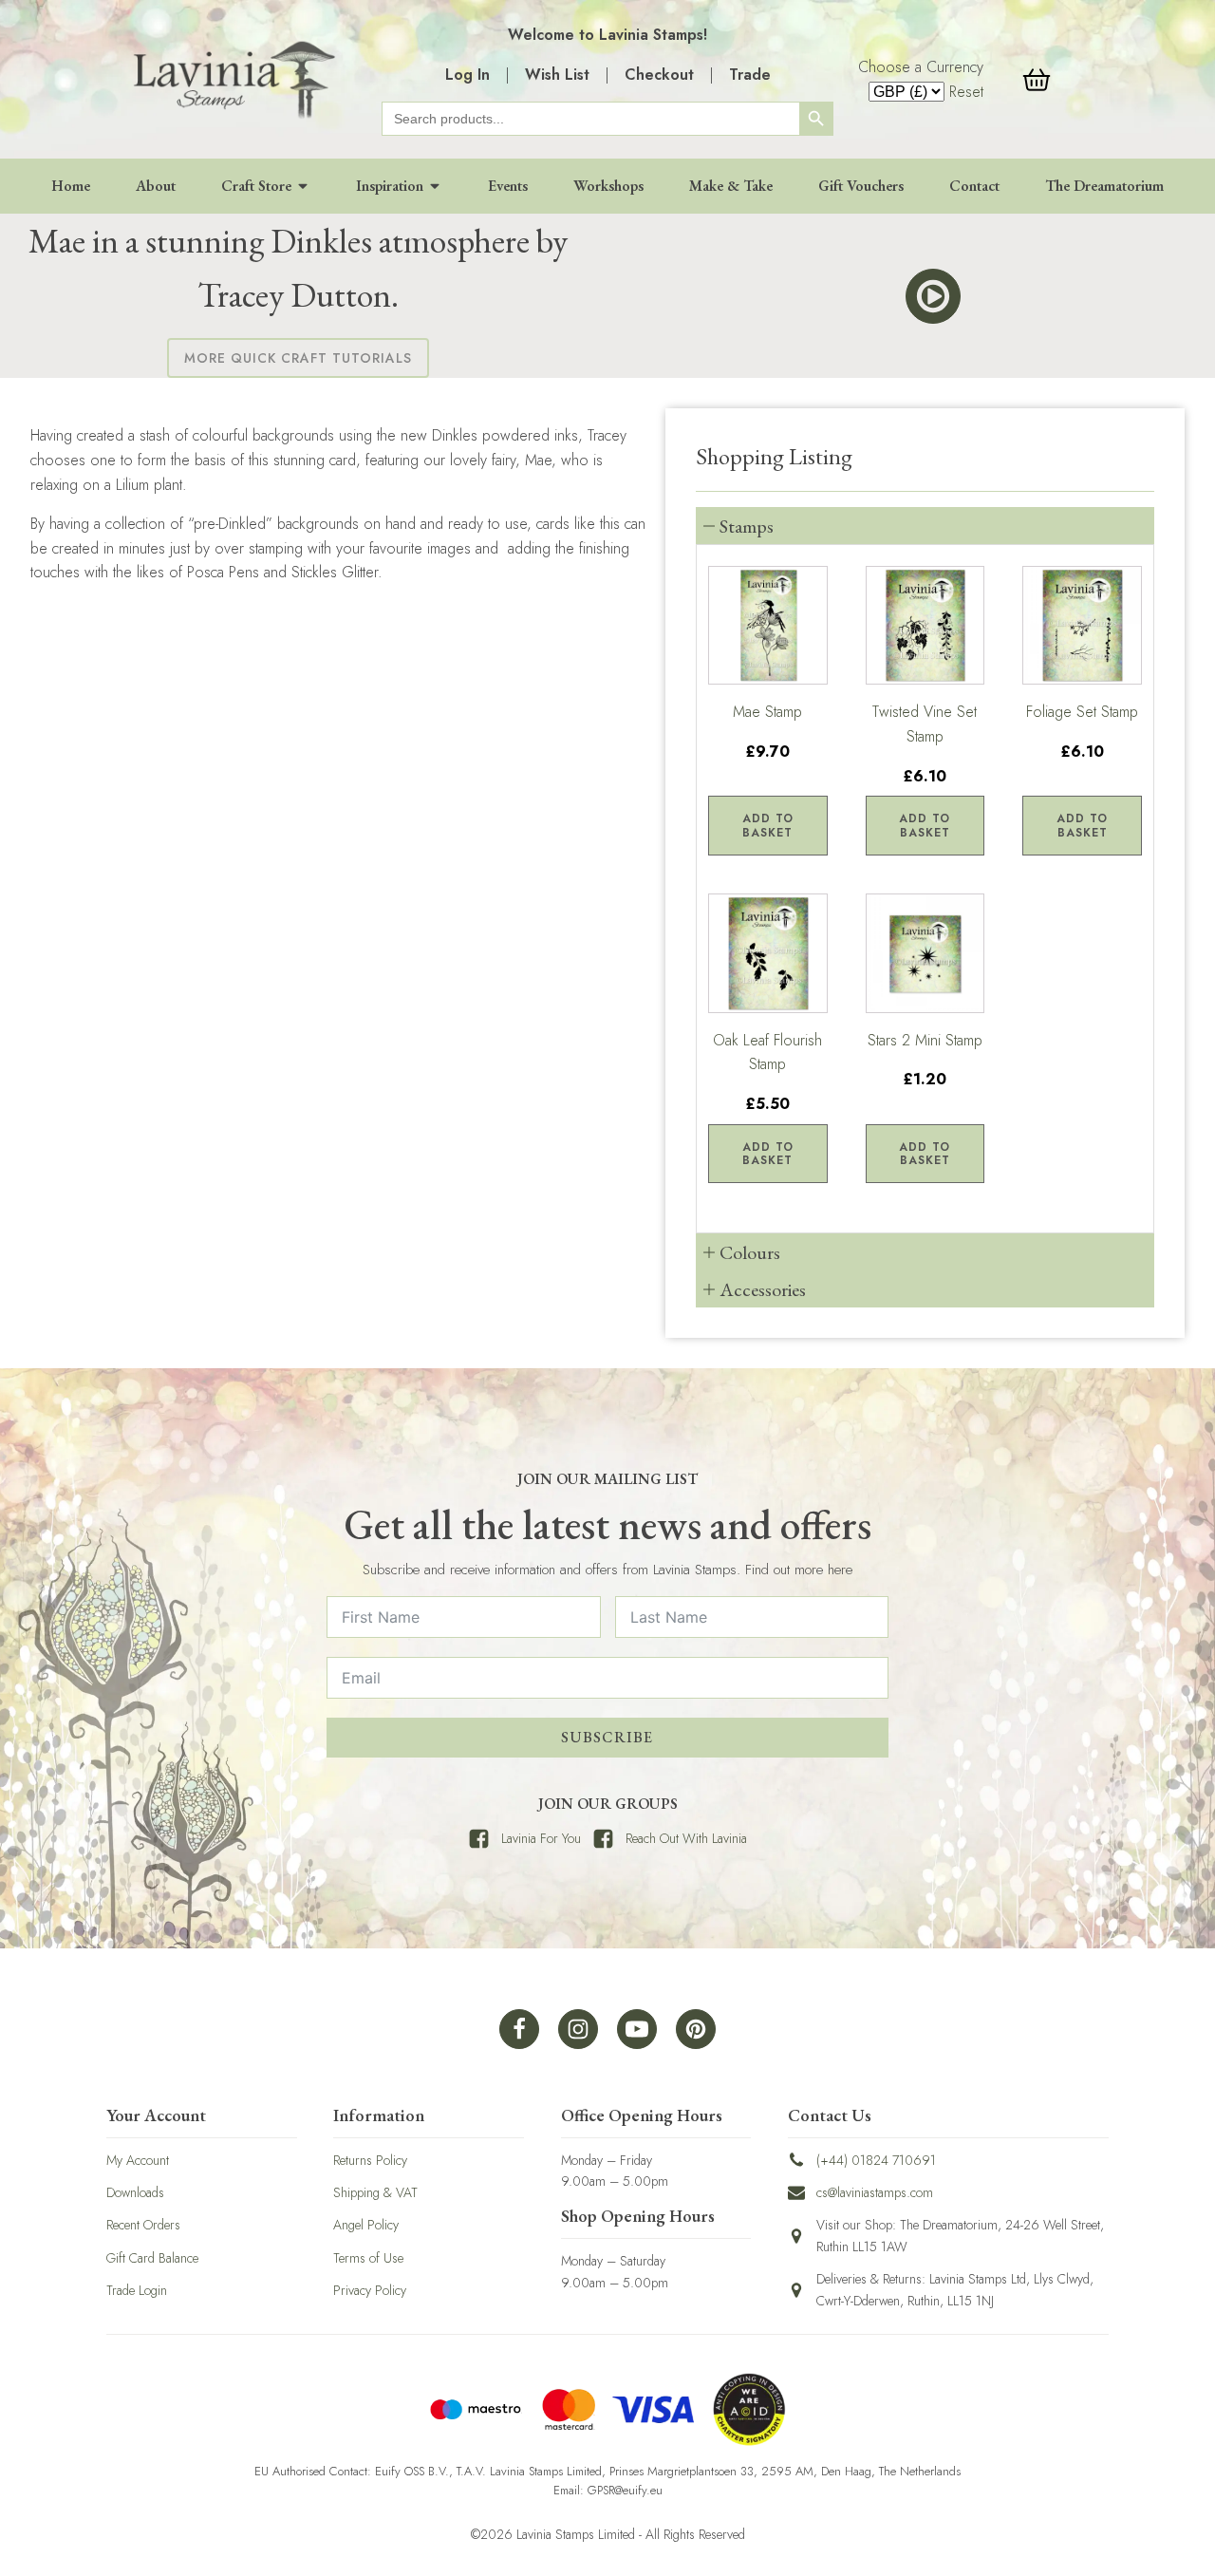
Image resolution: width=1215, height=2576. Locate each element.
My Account (138, 2160)
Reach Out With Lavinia (686, 1838)
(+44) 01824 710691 (876, 2160)
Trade (750, 75)
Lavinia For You (541, 1838)
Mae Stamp (767, 712)
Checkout (659, 75)
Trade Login (137, 2290)
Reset (966, 92)
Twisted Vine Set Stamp (925, 724)
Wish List (557, 75)
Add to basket (768, 825)
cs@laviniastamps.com (875, 2192)
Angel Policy (366, 2225)
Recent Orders (143, 2225)
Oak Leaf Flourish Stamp (767, 1053)
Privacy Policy (370, 2290)
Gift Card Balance (152, 2258)
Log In (467, 75)
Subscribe (607, 1737)
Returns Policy (370, 2160)
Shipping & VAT (375, 2192)
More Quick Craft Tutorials (298, 358)
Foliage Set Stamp (1082, 712)
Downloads (135, 2192)
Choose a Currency (921, 67)
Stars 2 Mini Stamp (925, 1040)
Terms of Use (368, 2258)
